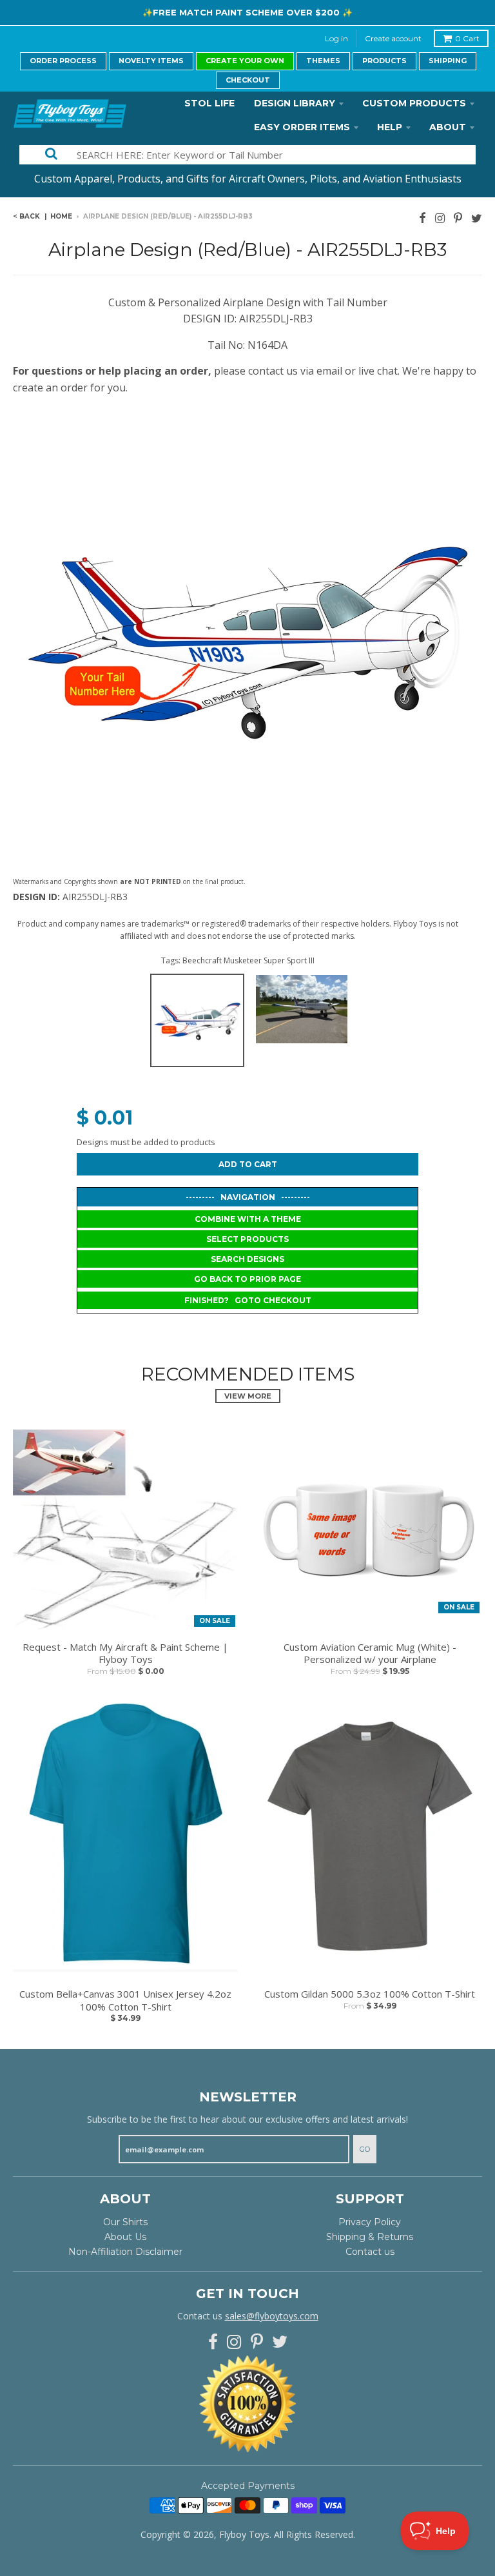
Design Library (295, 103)
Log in (336, 38)
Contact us (370, 2252)
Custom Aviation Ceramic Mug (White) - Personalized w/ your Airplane (370, 1654)
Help (390, 127)
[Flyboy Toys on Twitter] (477, 218)
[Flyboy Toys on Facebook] (422, 218)
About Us (125, 2237)
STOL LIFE (209, 103)
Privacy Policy (370, 2222)
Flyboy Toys (244, 2534)
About (448, 127)
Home (61, 216)
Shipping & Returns (370, 2237)
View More (248, 1396)
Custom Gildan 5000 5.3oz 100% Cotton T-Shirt (370, 1994)
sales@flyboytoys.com (272, 2316)
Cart (467, 38)
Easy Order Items (302, 127)
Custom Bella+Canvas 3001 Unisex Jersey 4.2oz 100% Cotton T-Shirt (125, 2001)
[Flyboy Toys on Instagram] (440, 218)
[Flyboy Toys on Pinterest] (458, 218)
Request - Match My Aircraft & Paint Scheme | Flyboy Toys (125, 1654)
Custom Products (414, 103)
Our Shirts (125, 2222)
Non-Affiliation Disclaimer (125, 2252)
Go (365, 2149)
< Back (26, 216)
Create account (393, 38)
